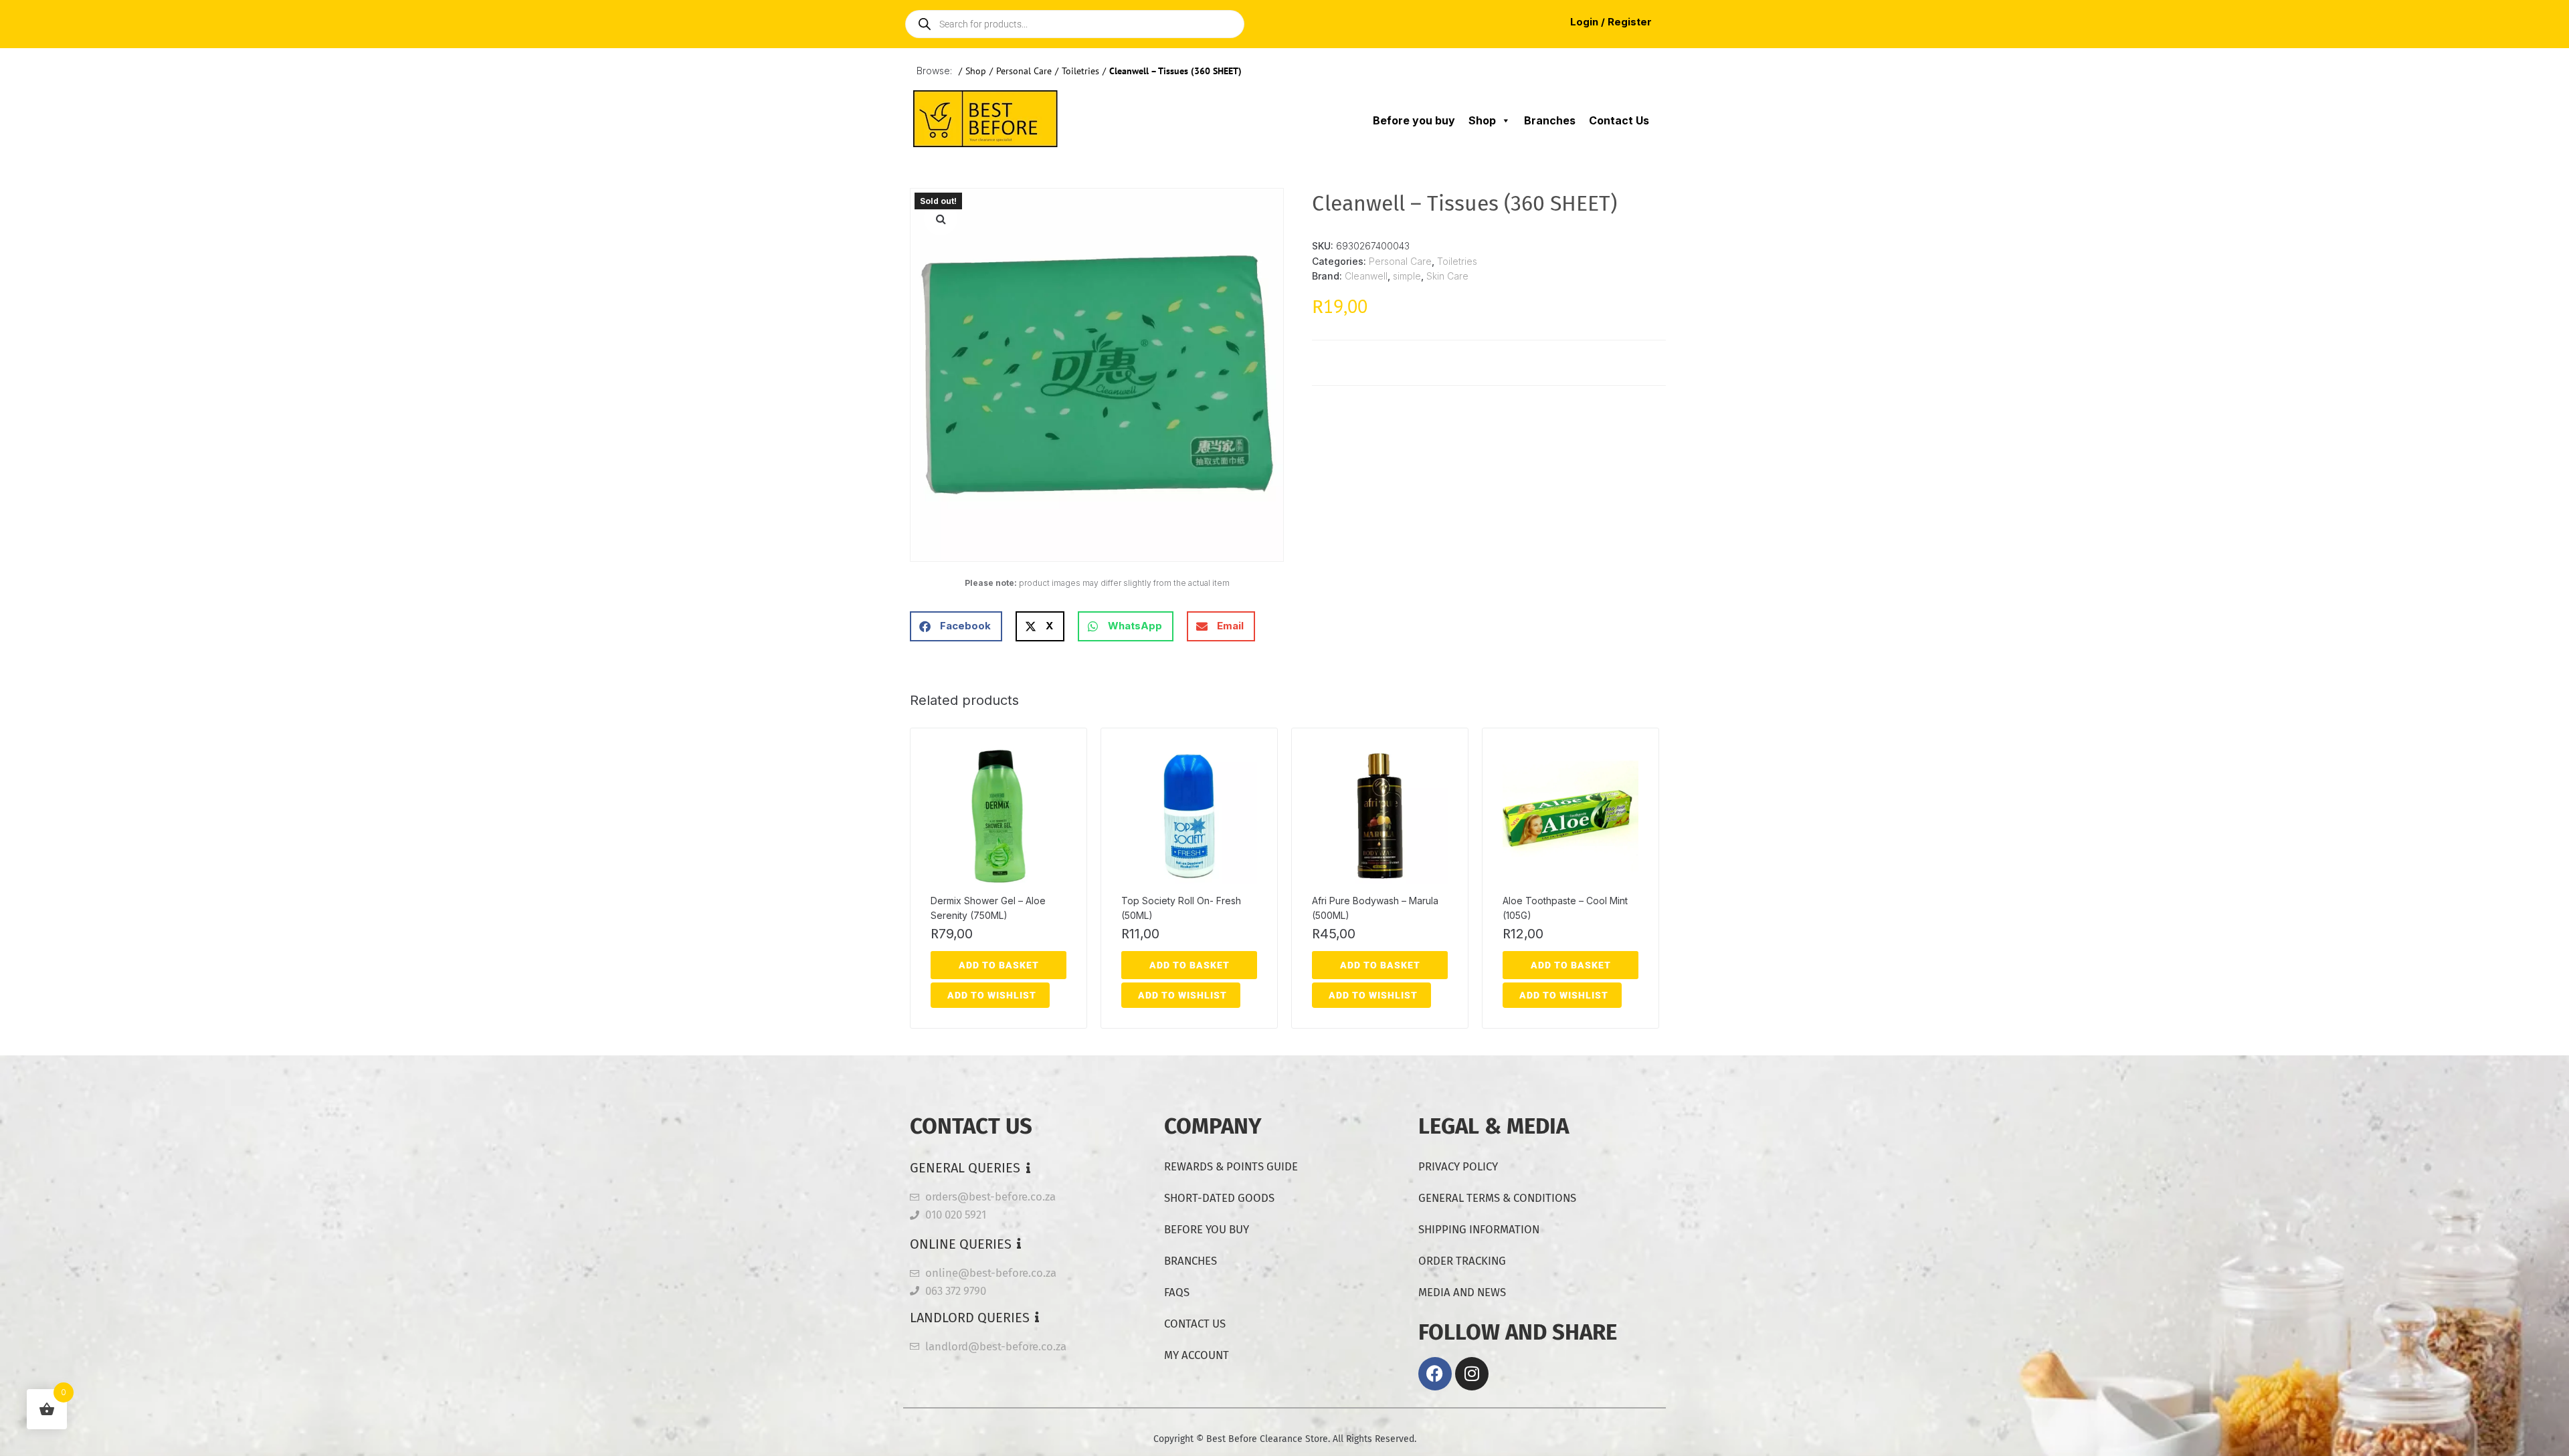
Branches (1550, 120)
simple (1407, 276)
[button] (941, 219)
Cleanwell (1366, 276)
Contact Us (1619, 120)
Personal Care (1024, 71)
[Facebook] (1435, 1374)
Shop (976, 71)
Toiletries (1080, 71)
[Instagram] (1472, 1374)
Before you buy (1414, 120)
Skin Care (1447, 276)
